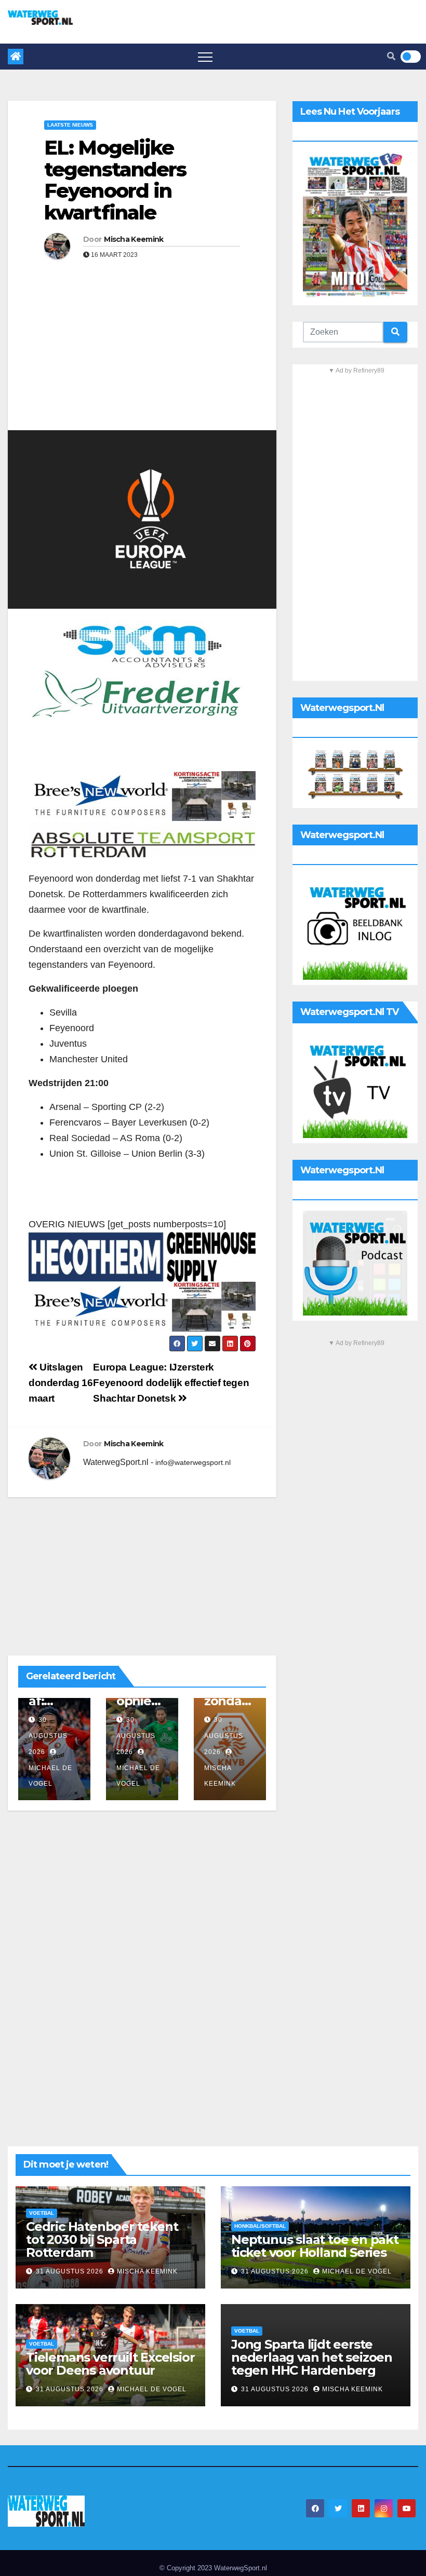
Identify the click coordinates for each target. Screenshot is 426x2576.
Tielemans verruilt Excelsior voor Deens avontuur (110, 2364)
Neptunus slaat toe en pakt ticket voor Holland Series (315, 2246)
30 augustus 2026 (48, 1736)
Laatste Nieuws (70, 125)
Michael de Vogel (50, 1776)
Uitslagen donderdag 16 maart (61, 1383)
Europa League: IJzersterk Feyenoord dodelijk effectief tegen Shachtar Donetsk (171, 1383)
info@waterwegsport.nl (193, 1462)
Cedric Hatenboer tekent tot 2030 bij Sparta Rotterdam (102, 2239)
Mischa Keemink (134, 239)
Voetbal (42, 2213)
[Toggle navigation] (205, 57)
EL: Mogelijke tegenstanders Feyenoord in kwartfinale (115, 180)
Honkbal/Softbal (260, 2226)
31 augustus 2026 (71, 2271)
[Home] (16, 57)
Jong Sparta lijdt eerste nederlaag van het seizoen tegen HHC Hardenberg (312, 2357)
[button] (391, 56)
